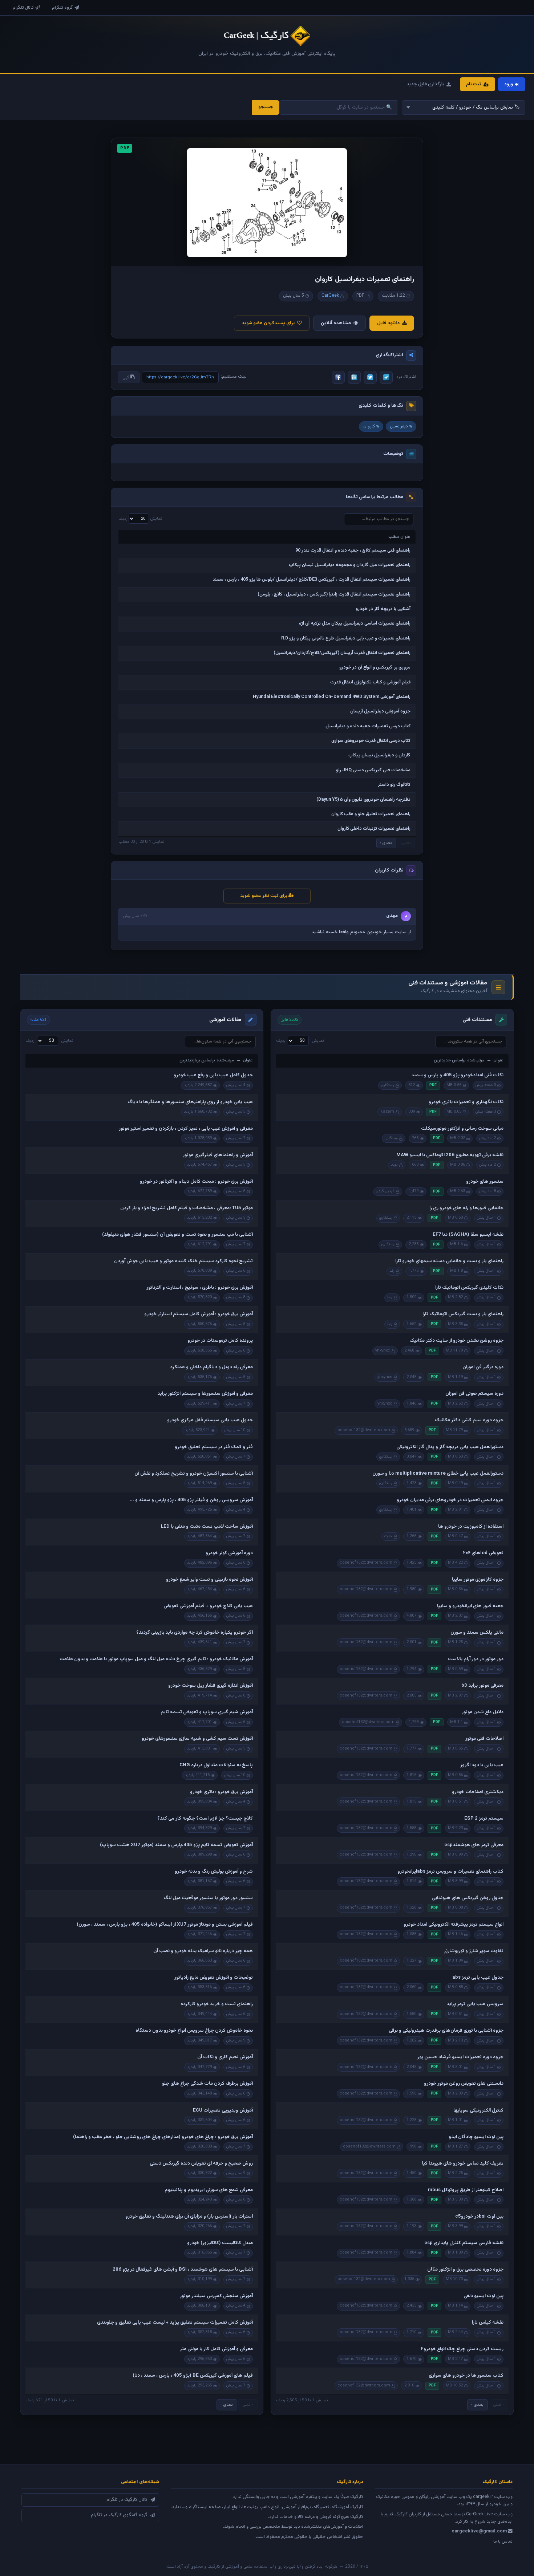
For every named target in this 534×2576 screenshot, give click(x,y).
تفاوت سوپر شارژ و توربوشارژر (474, 1951)
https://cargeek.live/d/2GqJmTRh (180, 377)
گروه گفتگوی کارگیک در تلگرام (119, 2515)
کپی (126, 377)
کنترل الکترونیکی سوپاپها (478, 2110)
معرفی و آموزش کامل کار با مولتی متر (216, 2349)
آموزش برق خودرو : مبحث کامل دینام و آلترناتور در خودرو (196, 1182)
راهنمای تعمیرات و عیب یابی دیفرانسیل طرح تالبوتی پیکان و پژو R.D (346, 638)
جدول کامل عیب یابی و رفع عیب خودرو (213, 1075)
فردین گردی (385, 1191)
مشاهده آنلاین (336, 323)
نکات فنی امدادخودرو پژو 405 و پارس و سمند (457, 1075)
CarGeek (330, 296)
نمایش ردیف (140, 519)
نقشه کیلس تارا (488, 2323)
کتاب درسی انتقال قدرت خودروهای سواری (371, 741)
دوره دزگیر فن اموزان (483, 1367)
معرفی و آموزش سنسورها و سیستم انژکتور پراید (205, 1394)
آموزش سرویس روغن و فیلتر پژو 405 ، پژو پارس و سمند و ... (191, 1500)
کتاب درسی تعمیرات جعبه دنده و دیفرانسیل (368, 726)
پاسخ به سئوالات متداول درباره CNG (216, 1765)
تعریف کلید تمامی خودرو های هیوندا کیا (463, 2163)
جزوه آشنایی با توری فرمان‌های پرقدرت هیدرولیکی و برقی (446, 2031)
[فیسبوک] (338, 377)
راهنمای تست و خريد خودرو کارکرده (217, 2004)
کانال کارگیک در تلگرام (127, 2500)
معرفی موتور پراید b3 (482, 1686)
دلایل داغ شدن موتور (483, 1712)
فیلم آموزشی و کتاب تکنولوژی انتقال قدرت (370, 682)
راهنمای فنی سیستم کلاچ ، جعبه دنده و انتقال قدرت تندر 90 (353, 550)
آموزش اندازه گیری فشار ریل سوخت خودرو (211, 1686)
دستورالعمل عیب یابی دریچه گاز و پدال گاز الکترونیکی (450, 1447)
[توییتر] (370, 377)
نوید (394, 1165)
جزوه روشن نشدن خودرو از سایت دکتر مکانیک (456, 1341)
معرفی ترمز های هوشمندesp (474, 1845)
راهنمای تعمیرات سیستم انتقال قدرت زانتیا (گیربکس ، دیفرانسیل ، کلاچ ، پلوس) (334, 594)
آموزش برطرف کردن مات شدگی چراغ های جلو (207, 2084)
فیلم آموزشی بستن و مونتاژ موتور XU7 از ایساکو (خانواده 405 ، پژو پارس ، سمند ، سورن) (165, 1925)
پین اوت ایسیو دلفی (484, 2296)
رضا (392, 1271)
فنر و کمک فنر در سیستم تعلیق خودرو (214, 1447)
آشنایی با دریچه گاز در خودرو (383, 609)
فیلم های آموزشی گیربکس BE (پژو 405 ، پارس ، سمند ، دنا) (193, 2376)
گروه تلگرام (62, 8)
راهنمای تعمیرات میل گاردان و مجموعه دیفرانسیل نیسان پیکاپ (350, 565)
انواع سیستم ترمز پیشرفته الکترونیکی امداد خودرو (454, 1925)
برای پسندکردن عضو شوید (268, 323)
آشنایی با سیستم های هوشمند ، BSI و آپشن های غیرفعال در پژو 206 (183, 2270)
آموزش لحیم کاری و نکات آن (225, 2057)
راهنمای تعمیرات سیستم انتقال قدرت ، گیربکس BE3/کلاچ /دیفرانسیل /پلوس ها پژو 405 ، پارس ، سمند (311, 580)
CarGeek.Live (480, 2514)
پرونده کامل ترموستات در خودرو (220, 1341)
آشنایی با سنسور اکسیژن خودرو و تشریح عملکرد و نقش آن (194, 1474)
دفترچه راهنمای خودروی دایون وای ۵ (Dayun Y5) (363, 800)
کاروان (369, 426)
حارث (388, 1536)
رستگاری (388, 1085)
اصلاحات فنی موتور (484, 1739)
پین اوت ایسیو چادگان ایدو (476, 2137)
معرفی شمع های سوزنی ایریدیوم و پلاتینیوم (209, 2190)
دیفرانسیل (399, 426)
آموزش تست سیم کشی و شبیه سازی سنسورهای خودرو (197, 1739)
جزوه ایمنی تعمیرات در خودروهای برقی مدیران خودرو (450, 1500)
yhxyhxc (383, 1351)
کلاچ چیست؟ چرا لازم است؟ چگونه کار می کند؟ (205, 1819)
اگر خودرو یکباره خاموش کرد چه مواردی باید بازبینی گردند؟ (195, 1633)
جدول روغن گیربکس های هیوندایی (468, 1898)
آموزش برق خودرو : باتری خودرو (221, 1792)
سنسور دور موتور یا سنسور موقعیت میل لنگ (208, 1898)
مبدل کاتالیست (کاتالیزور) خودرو (220, 2243)
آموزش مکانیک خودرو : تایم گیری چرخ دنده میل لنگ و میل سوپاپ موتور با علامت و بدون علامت (156, 1659)
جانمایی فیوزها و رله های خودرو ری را (466, 1208)
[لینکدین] (354, 377)
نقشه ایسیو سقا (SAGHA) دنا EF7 (468, 1235)
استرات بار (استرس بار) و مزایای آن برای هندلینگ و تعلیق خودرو (189, 2217)
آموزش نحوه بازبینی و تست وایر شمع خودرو (209, 1580)
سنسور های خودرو (485, 1182)
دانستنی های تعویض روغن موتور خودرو (464, 2084)
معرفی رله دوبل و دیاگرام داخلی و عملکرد (211, 1367)
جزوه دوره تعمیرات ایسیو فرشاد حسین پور (460, 2057)
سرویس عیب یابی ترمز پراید (475, 2004)
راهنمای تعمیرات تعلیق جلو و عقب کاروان (371, 814)
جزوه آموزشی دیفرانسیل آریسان (380, 711)
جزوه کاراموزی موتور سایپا (478, 1580)
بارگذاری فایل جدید (425, 84)
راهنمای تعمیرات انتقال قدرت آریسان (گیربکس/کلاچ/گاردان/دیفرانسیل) (342, 653)
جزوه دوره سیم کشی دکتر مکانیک (469, 1420)
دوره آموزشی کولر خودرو (229, 1553)
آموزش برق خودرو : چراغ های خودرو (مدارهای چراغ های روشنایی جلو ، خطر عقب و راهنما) (163, 2137)
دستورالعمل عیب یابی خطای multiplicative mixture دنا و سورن (438, 1474)
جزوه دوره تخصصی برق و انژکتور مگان (465, 2270)
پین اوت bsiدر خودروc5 (479, 2217)
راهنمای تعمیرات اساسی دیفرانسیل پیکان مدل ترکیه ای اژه (355, 623)
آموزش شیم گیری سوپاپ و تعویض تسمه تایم (207, 1712)
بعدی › (386, 843)
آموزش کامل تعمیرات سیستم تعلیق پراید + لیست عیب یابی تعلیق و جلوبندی (175, 2323)
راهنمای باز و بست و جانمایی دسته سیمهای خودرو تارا (449, 1261)
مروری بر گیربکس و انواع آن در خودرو (375, 667)
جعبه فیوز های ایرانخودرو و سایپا (470, 1606)
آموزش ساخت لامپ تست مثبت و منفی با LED (207, 1527)
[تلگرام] (386, 377)
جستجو (266, 107)
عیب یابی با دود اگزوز (482, 1765)
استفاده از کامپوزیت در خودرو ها (471, 1527)
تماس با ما (503, 2542)
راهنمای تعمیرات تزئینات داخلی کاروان (374, 829)
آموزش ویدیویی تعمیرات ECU (223, 2110)
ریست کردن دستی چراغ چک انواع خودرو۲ (462, 2349)
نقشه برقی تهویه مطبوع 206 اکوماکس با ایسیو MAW (450, 1155)
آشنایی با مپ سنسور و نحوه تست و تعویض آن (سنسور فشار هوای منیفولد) (177, 1235)
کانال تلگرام (23, 8)
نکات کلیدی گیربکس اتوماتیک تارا (469, 1288)
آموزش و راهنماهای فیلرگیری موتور (218, 1155)
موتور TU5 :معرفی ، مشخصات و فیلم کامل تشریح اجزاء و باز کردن (187, 1208)
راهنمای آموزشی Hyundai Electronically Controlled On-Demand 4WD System (332, 697)
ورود (509, 84)
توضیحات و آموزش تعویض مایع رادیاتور (214, 1978)
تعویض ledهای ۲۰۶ (483, 1553)
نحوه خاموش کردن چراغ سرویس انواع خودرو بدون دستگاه (194, 2031)
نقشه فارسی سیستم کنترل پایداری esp (464, 2243)
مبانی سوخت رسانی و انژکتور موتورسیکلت (462, 1129)
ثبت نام (474, 84)
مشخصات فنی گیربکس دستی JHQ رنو (373, 770)
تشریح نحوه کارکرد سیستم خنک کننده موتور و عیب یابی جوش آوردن (183, 1261)
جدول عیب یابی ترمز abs (478, 1978)
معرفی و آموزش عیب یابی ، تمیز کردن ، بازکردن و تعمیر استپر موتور (186, 1129)
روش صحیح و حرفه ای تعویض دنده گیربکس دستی (201, 2163)
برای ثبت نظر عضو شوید (264, 896)
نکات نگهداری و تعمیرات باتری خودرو (466, 1102)
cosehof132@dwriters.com (364, 1430)
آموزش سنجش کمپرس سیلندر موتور (216, 2296)
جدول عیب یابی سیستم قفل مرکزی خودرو (210, 1420)
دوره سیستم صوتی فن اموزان (474, 1394)
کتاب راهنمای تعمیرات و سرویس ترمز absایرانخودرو (450, 1872)
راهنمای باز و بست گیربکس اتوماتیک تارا (463, 1314)
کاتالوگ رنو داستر (394, 785)
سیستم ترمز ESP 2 (484, 1819)
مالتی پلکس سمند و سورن (477, 1633)
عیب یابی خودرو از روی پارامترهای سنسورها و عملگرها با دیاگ (190, 1102)
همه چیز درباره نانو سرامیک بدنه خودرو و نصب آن (203, 1951)
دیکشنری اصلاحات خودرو (478, 1792)
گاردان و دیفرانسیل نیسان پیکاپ (379, 755)
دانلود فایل (388, 323)
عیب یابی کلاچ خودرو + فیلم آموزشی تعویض (208, 1606)
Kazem (387, 1112)
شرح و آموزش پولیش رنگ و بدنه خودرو (214, 1872)
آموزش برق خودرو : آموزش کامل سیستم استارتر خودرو (199, 1314)
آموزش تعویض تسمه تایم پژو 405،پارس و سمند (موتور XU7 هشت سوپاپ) (176, 1845)
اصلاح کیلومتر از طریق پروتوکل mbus (466, 2190)
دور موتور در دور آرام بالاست (476, 1659)
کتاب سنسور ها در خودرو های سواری (466, 2376)
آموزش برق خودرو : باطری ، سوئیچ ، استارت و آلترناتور (200, 1288)
